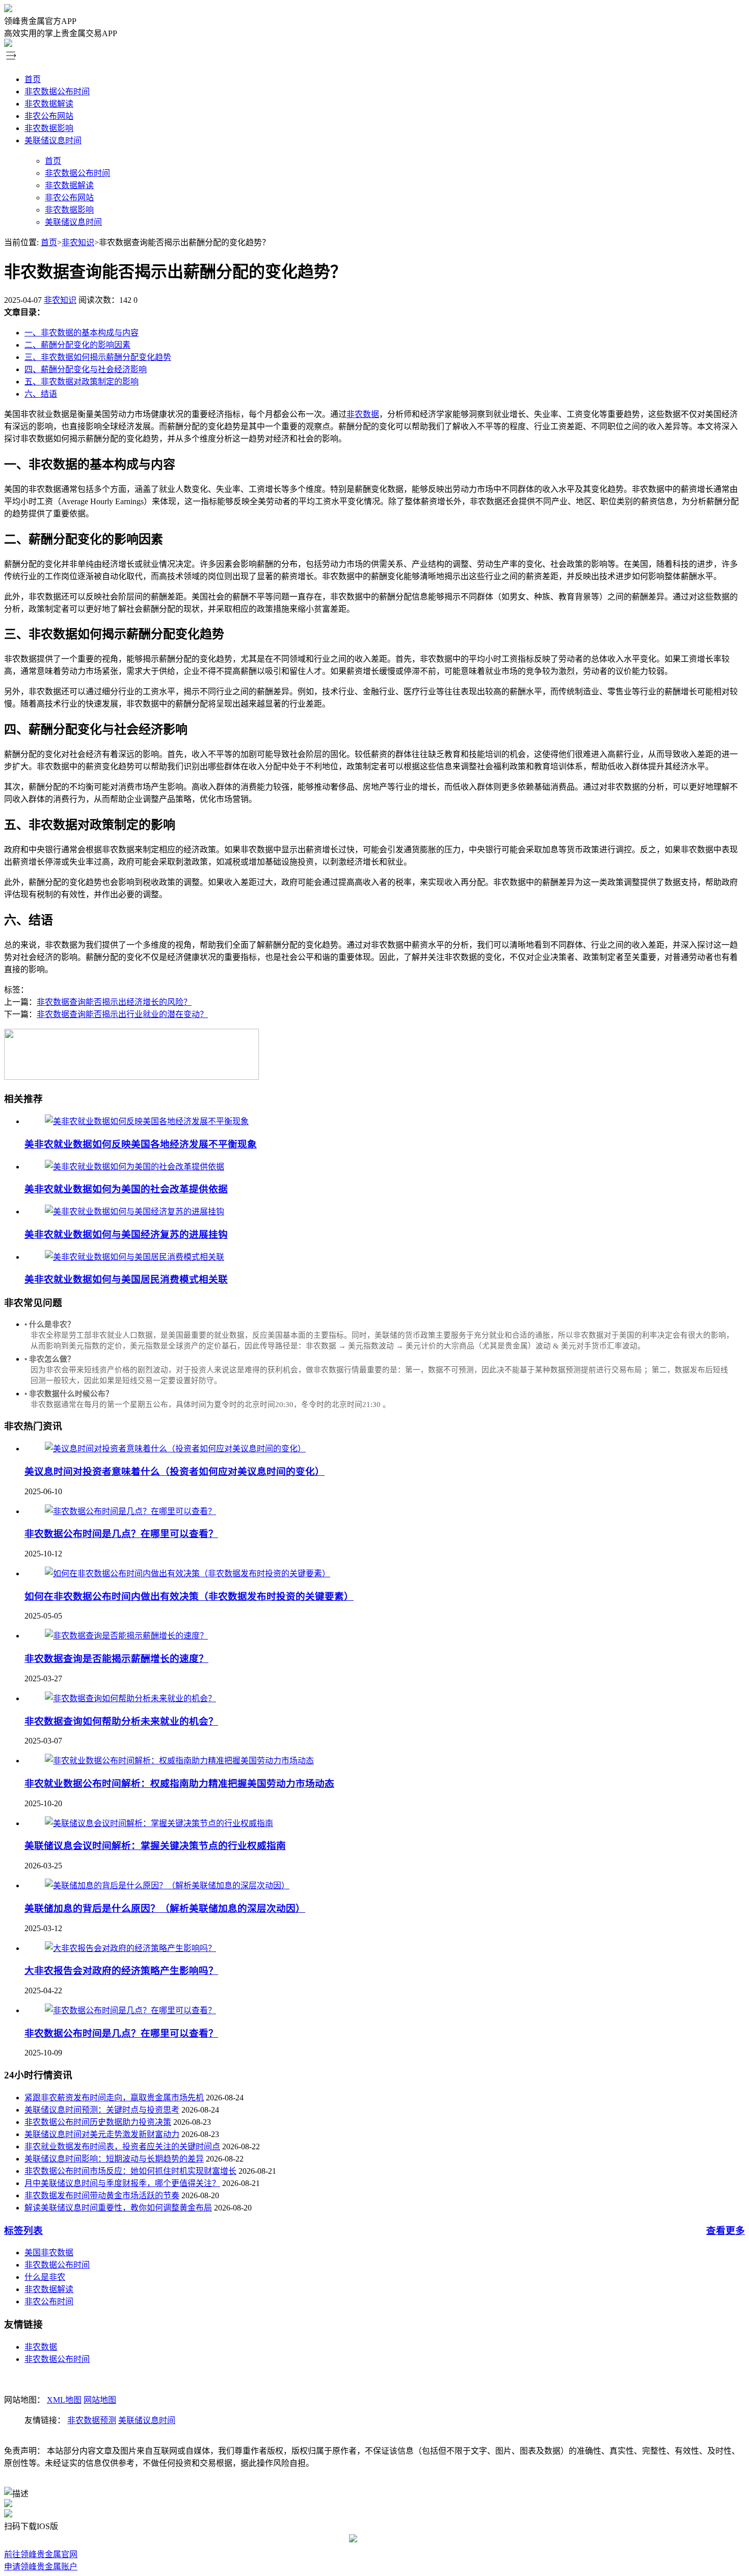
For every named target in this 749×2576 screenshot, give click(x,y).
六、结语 (41, 394)
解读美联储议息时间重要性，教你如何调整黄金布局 (118, 2208)
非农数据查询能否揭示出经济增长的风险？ (114, 1002)
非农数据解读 (49, 104)
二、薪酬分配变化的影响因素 (77, 345)
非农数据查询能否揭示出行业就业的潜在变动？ (122, 1014)
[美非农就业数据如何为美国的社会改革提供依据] (135, 1167)
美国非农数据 (49, 2253)
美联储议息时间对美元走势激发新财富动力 (102, 2134)
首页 (33, 79)
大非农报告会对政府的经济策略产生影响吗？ (121, 1971)
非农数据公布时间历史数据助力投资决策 (98, 2122)
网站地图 (100, 2400)
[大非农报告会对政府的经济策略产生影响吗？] (130, 1948)
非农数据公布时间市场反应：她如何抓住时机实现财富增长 (130, 2171)
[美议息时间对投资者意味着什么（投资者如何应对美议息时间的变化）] (175, 1449)
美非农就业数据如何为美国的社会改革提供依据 (126, 1189)
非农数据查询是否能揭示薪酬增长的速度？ (116, 1659)
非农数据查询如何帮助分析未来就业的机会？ (121, 1721)
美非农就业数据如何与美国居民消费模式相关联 (126, 1279)
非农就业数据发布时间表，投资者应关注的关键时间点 (122, 2146)
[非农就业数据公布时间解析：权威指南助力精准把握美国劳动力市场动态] (179, 1761)
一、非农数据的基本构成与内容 (82, 333)
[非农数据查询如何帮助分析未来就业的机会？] (130, 1698)
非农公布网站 (49, 116)
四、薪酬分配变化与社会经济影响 (86, 369)
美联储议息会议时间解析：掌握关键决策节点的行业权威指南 (155, 1846)
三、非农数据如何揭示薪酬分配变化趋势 (98, 357)
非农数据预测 (92, 2420)
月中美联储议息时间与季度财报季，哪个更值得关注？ (122, 2183)
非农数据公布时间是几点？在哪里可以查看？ (121, 1534)
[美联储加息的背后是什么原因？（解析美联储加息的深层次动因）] (167, 1885)
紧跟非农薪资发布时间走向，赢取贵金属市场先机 (114, 2098)
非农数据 (363, 414)
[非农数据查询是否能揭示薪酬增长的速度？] (126, 1636)
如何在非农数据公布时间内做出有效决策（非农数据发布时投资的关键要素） (189, 1596)
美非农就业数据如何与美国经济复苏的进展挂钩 (126, 1234)
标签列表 (23, 2231)
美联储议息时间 (53, 140)
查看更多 (726, 2231)
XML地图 (64, 2400)
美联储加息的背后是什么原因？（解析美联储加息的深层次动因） (165, 1908)
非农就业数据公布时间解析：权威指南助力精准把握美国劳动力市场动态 (179, 1784)
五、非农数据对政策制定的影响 (82, 382)
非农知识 (78, 242)
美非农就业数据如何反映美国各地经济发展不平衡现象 (141, 1144)
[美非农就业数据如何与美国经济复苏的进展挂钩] (135, 1212)
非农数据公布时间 (57, 92)
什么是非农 (45, 2277)
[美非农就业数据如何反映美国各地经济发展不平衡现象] (147, 1121)
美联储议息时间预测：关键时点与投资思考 (102, 2110)
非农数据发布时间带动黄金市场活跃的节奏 (102, 2195)
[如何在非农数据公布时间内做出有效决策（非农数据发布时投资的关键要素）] (188, 1573)
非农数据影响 (49, 128)
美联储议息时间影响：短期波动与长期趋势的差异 (114, 2159)
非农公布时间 (49, 2301)
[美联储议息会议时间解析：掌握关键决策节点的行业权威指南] (159, 1823)
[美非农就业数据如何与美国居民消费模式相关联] (135, 1257)
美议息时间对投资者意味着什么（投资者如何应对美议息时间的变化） (175, 1472)
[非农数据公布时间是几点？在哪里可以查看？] (130, 1511)
